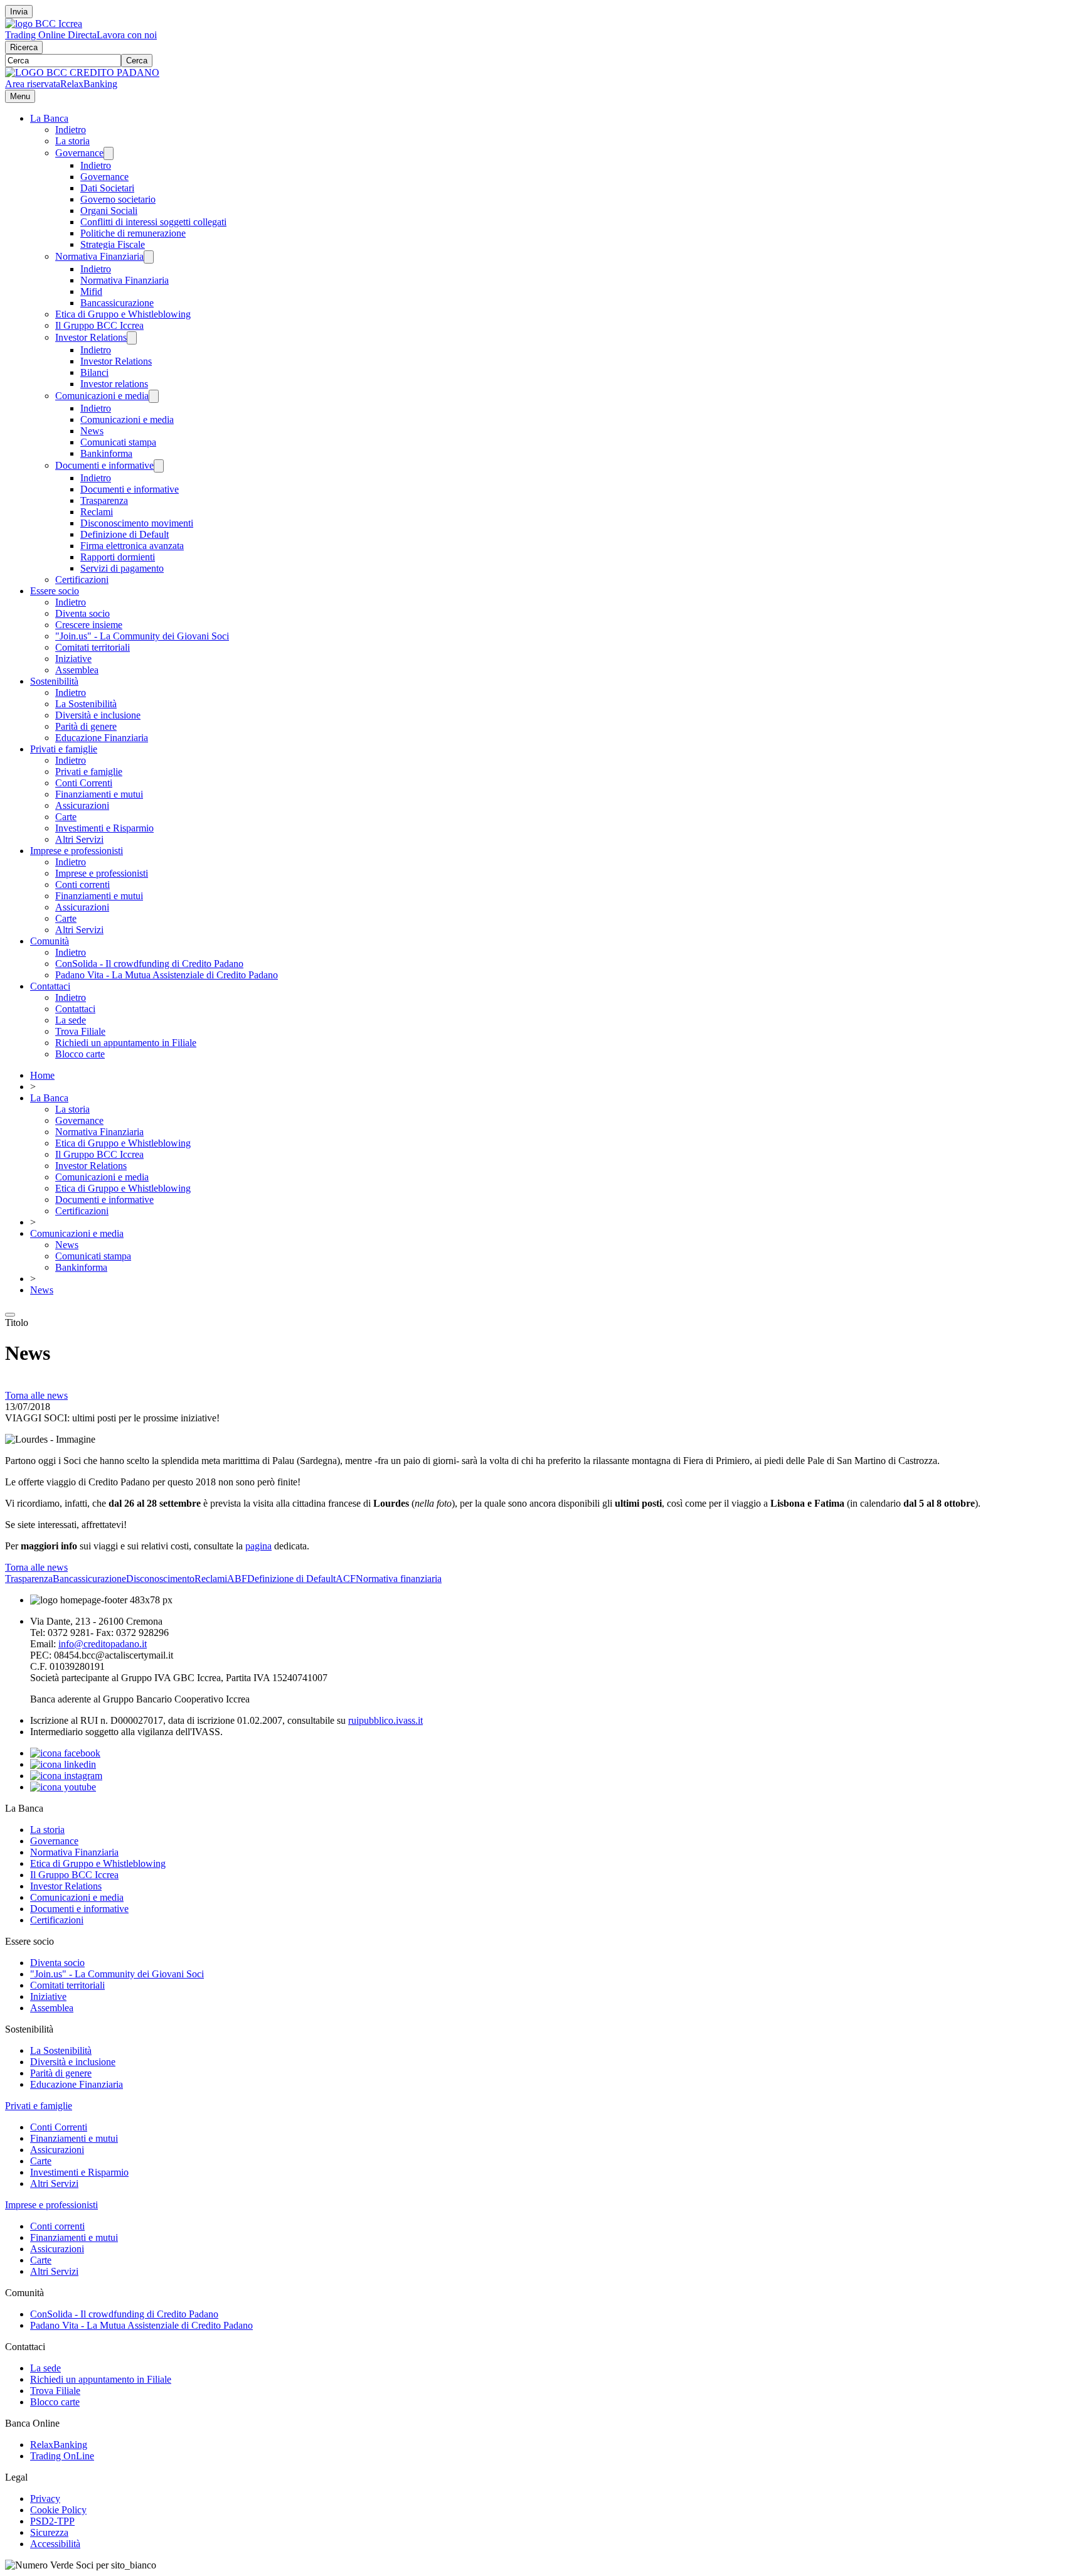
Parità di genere (86, 726)
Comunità (50, 941)
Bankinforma (106, 453)
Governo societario (118, 199)
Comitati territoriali (93, 647)
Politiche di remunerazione (133, 233)
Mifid (91, 291)
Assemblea (77, 670)
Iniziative (73, 659)
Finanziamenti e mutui (99, 794)
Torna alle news (36, 1395)
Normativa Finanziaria (99, 256)
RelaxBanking (89, 84)
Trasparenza (104, 500)
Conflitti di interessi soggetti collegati (153, 222)
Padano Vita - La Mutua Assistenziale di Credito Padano (167, 975)
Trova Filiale (80, 1031)
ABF (237, 1579)
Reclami (97, 512)
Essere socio (55, 591)
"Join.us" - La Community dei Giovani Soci (142, 636)
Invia (19, 12)
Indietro (71, 130)
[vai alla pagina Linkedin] (63, 1764)
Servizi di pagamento (122, 568)
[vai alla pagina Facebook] (65, 1753)
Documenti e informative (104, 465)
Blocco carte (80, 1054)
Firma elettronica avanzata (132, 546)
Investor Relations (91, 337)
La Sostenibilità (86, 704)
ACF (346, 1579)
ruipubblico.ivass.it (385, 1720)
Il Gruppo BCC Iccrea (99, 325)
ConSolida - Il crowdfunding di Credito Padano (149, 964)
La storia (72, 141)
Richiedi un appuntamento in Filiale (126, 1043)
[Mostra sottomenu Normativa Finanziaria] (149, 257)
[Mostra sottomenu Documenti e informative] (159, 466)
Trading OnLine (62, 2456)
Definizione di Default (125, 534)
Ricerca (24, 47)
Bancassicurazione (117, 303)
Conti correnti (82, 884)
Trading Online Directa (51, 35)
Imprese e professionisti (77, 851)
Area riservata (33, 84)
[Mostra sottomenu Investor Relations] (132, 338)
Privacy (45, 2499)
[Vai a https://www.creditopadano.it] (82, 72)
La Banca (49, 118)
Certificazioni (82, 580)
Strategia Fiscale (113, 244)
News (92, 431)
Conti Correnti (84, 783)
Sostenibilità (54, 681)
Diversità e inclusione (98, 715)
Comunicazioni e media (102, 396)
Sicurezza (49, 2532)
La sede (71, 1020)
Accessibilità (55, 2544)
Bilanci (94, 372)
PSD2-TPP (52, 2521)
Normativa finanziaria (399, 1579)
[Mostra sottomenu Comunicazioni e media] (154, 396)
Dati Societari (107, 188)
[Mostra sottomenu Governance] (109, 153)
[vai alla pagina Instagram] (66, 1776)
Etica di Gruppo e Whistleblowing (123, 314)
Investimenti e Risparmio (104, 828)
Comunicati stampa (118, 442)
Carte (66, 817)
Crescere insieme (89, 625)
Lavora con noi (127, 35)
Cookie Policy (58, 2510)
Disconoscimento (160, 1579)
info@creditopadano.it (103, 1644)
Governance (79, 153)
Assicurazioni (82, 805)
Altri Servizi (79, 839)
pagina (258, 1546)
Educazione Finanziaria (102, 738)
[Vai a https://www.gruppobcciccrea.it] (44, 24)
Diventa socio (82, 613)
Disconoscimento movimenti (137, 523)
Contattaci (50, 986)
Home (42, 1075)
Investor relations (114, 384)
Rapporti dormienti (118, 557)
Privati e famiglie (64, 749)
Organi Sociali (109, 211)
